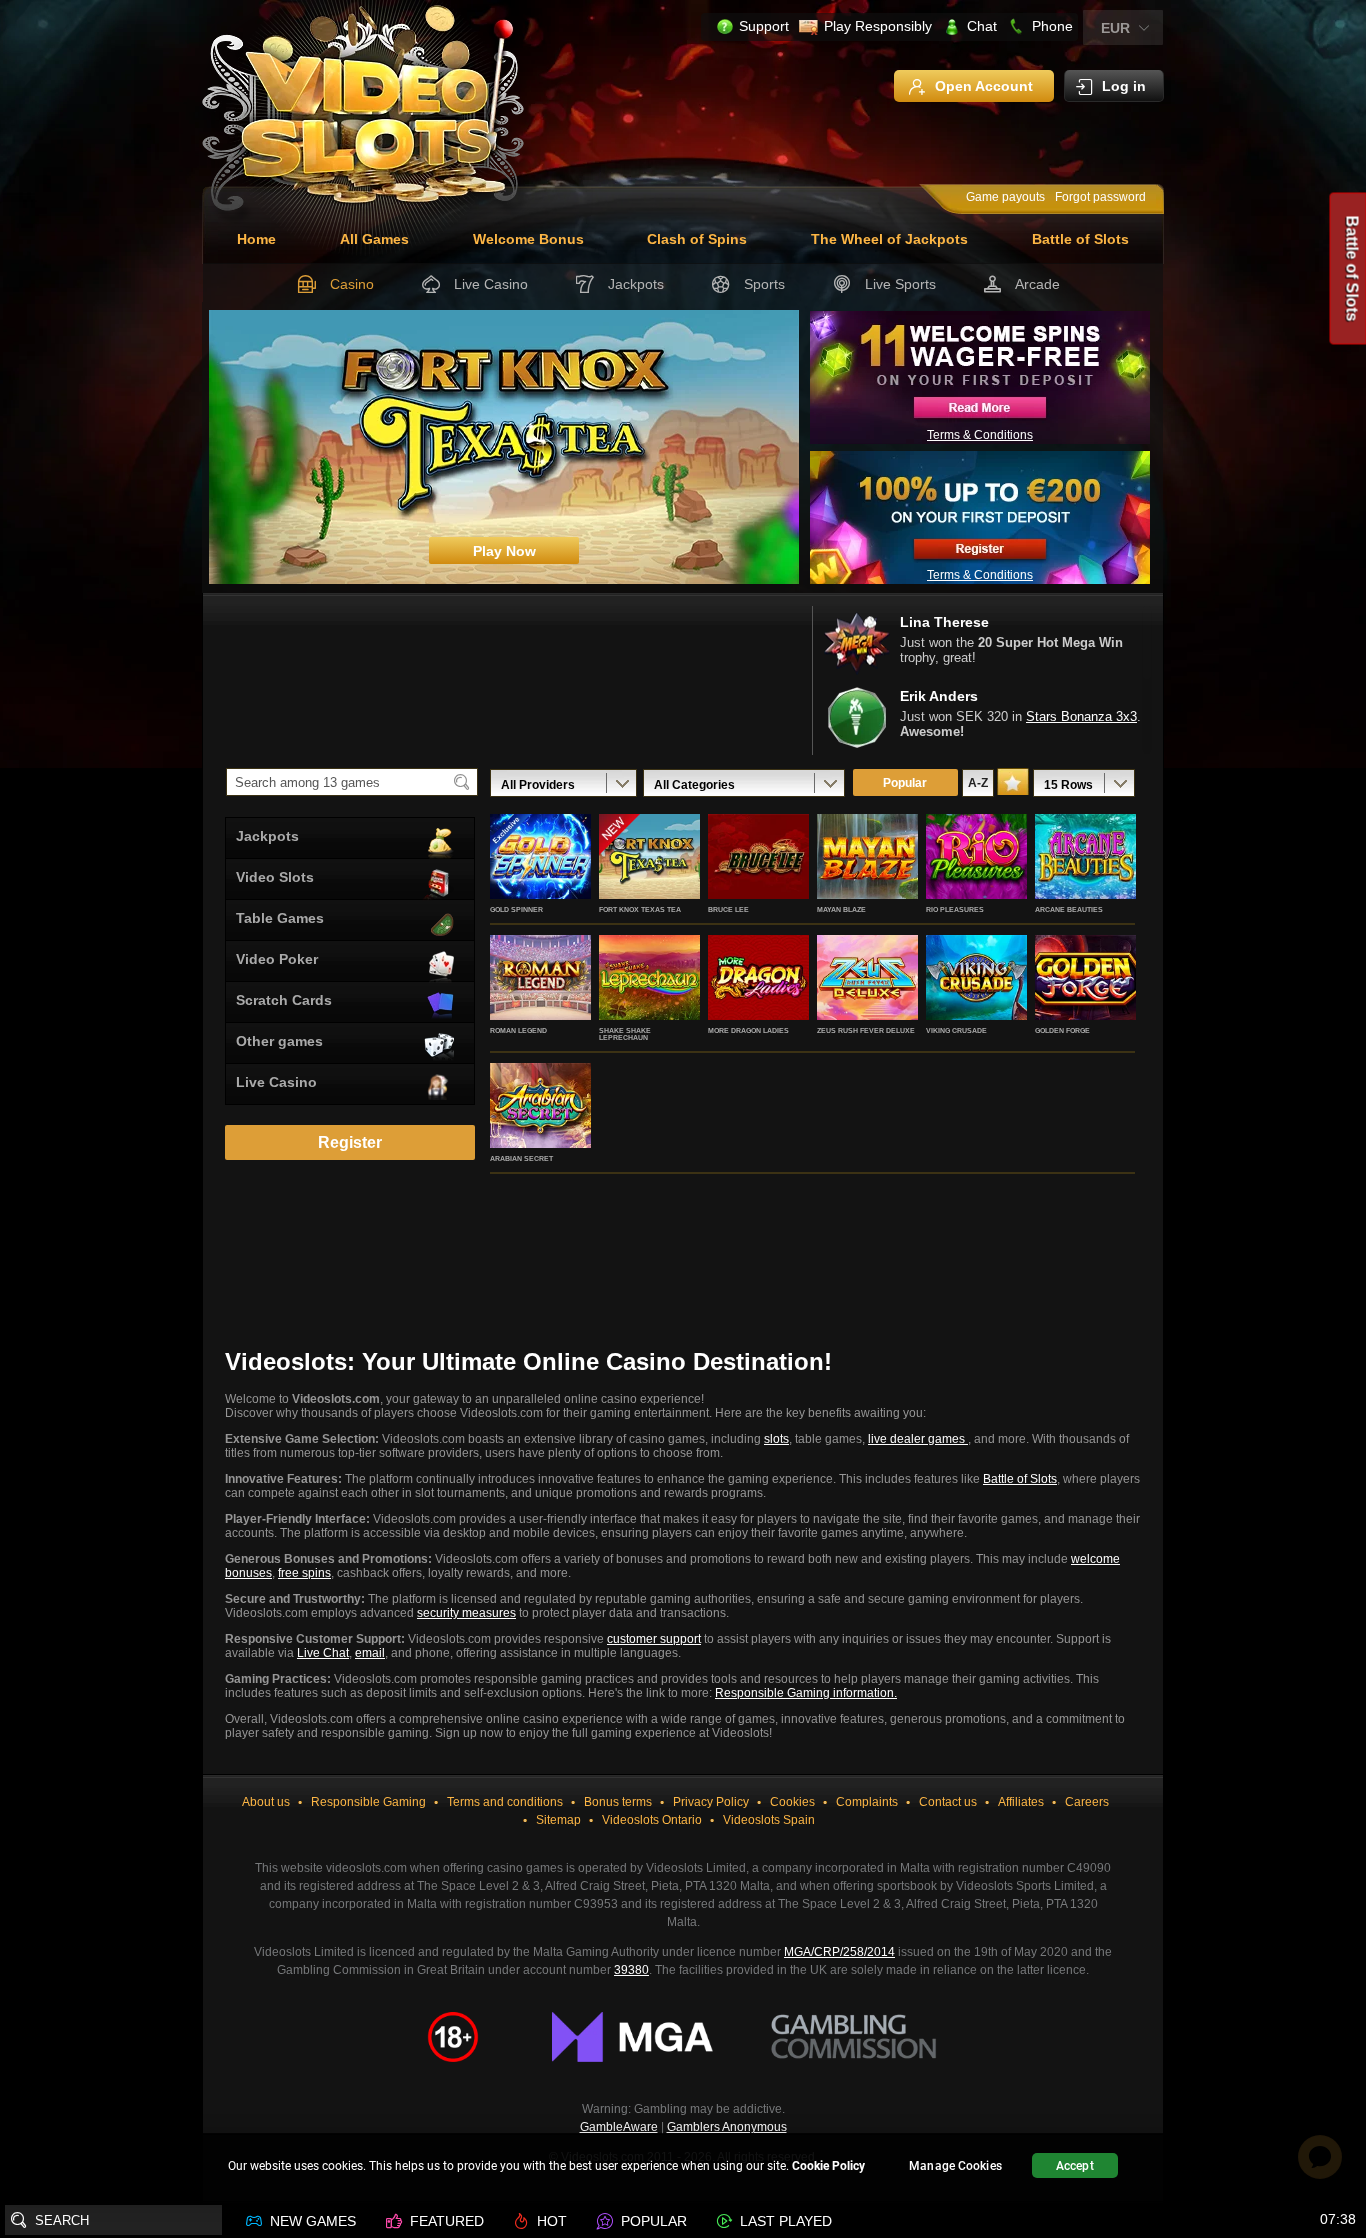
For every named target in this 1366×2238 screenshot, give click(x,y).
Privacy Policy (711, 1802)
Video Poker (277, 959)
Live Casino (491, 284)
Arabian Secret (521, 1158)
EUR (1115, 28)
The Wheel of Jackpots (889, 239)
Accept (1075, 2166)
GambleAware (619, 2127)
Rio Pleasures (955, 909)
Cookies (792, 1802)
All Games (374, 239)
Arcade (1037, 284)
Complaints (867, 1802)
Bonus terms (618, 1802)
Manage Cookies (955, 2166)
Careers (1087, 1802)
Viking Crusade (956, 1030)
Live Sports (900, 284)
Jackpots (636, 284)
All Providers (538, 785)
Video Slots (275, 877)
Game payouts (1005, 197)
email (370, 1653)
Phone (1052, 26)
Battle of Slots (1080, 239)
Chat (982, 26)
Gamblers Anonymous (727, 2127)
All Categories (694, 785)
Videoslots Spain (769, 1820)
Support (764, 26)
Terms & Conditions (980, 435)
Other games (279, 1041)
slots (776, 1439)
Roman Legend (518, 1030)
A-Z (978, 783)
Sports (764, 284)
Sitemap (558, 1820)
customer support (654, 1639)
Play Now (540, 878)
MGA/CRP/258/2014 (839, 1952)
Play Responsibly (878, 26)
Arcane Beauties (1069, 909)
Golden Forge (1062, 1030)
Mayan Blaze (841, 909)
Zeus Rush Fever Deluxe (866, 1030)
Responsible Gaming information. (806, 1693)
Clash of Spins (697, 239)
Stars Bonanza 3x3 (1081, 716)
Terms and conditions (505, 1802)
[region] (683, 2168)
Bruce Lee (728, 909)
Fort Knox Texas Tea (640, 909)
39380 (631, 1970)
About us (266, 1802)
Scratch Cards (284, 1000)
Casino (352, 284)
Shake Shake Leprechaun (625, 1034)
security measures (466, 1613)
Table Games (280, 918)
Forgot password (1100, 197)
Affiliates (1021, 1802)
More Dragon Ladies (748, 1030)
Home (256, 239)
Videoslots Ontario (652, 1820)
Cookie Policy (828, 2166)
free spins (304, 1573)
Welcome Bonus (528, 239)
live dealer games (918, 1439)
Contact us (948, 1802)
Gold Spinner (516, 909)
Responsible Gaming (368, 1802)
